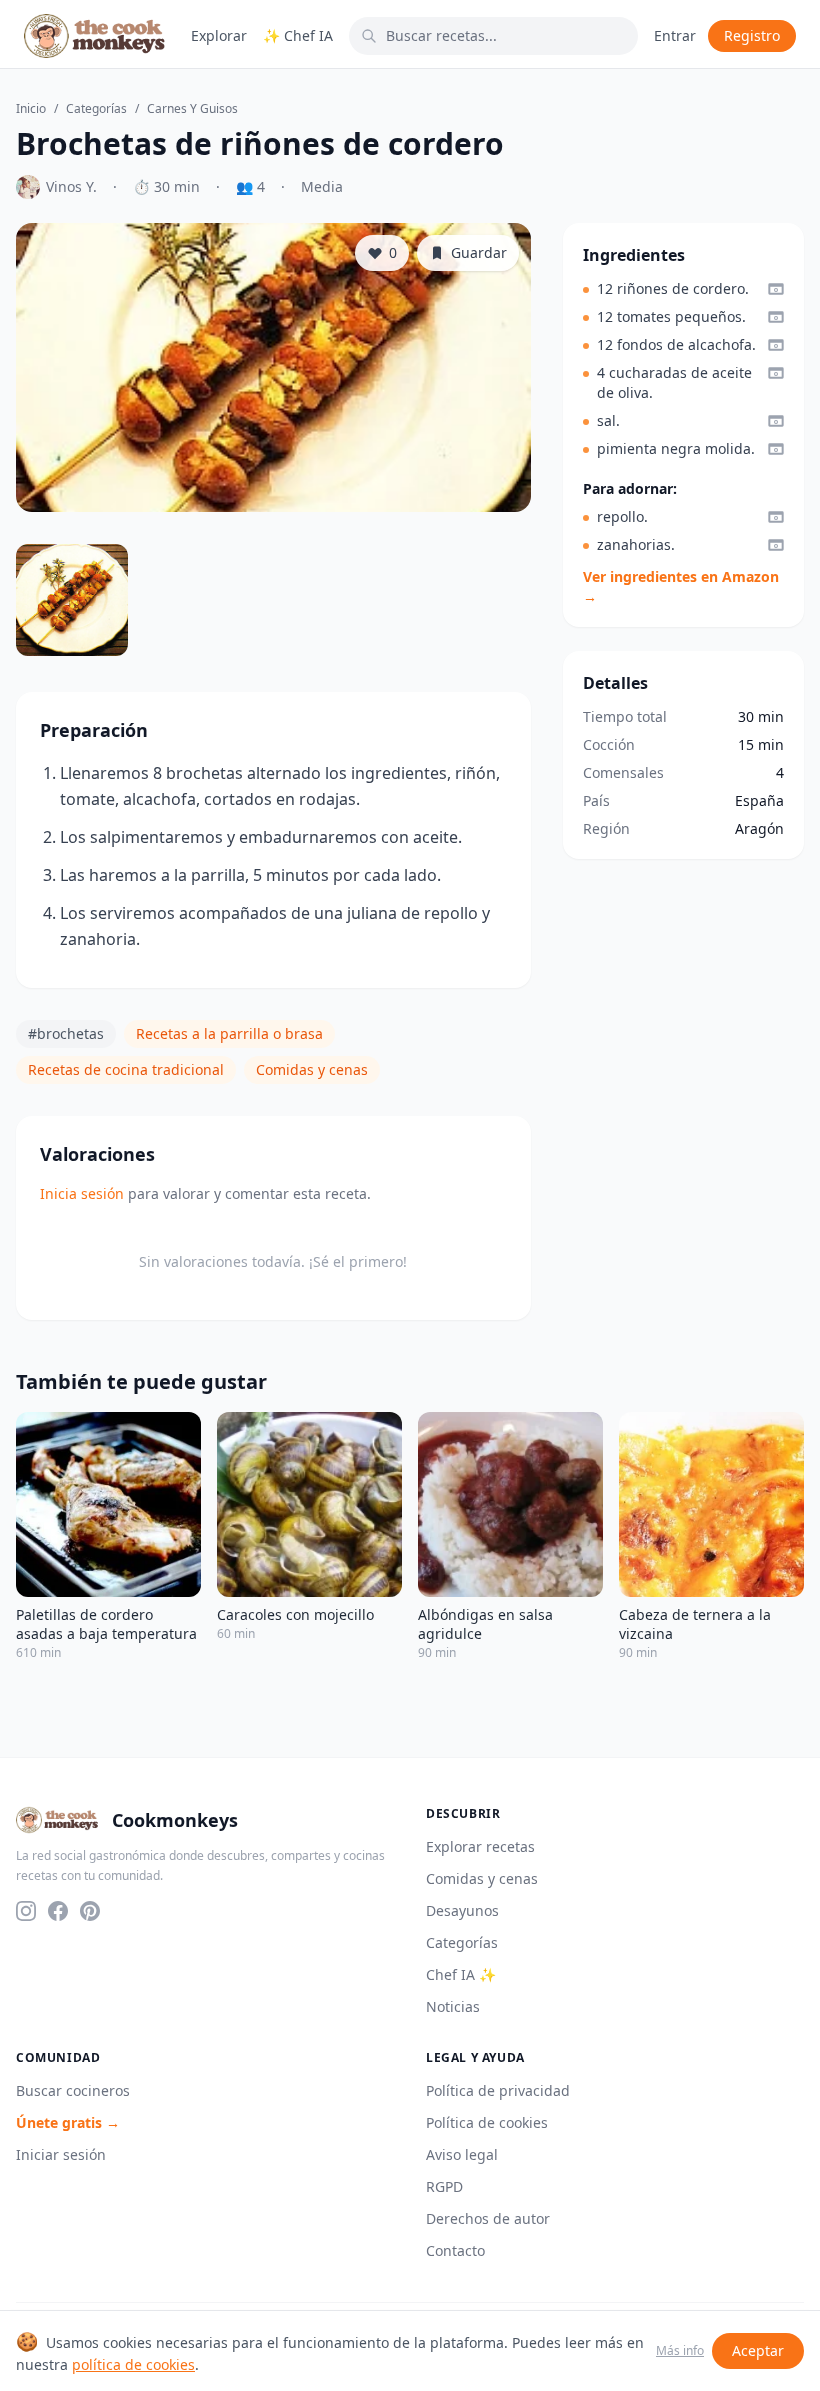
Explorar (219, 35)
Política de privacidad (498, 2090)
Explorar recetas (480, 1846)
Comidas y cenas (312, 1069)
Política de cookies (487, 2122)
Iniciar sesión (61, 2154)
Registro (752, 35)
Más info (680, 2351)
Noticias (453, 2006)
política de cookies (133, 2364)
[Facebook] (58, 1911)
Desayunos (462, 1910)
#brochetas (66, 1033)
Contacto (455, 2250)
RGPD (444, 2186)
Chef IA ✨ (461, 1974)
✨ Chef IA (298, 35)
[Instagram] (26, 1911)
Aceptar (758, 2350)
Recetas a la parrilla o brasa (229, 1033)
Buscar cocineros (73, 2090)
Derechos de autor (488, 2218)
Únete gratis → (68, 2122)
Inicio (31, 109)
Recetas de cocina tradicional (126, 1069)
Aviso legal (462, 2154)
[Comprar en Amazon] (776, 289)
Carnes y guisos (192, 109)
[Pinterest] (90, 1911)
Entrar (675, 35)
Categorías (96, 109)
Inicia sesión (82, 1193)
